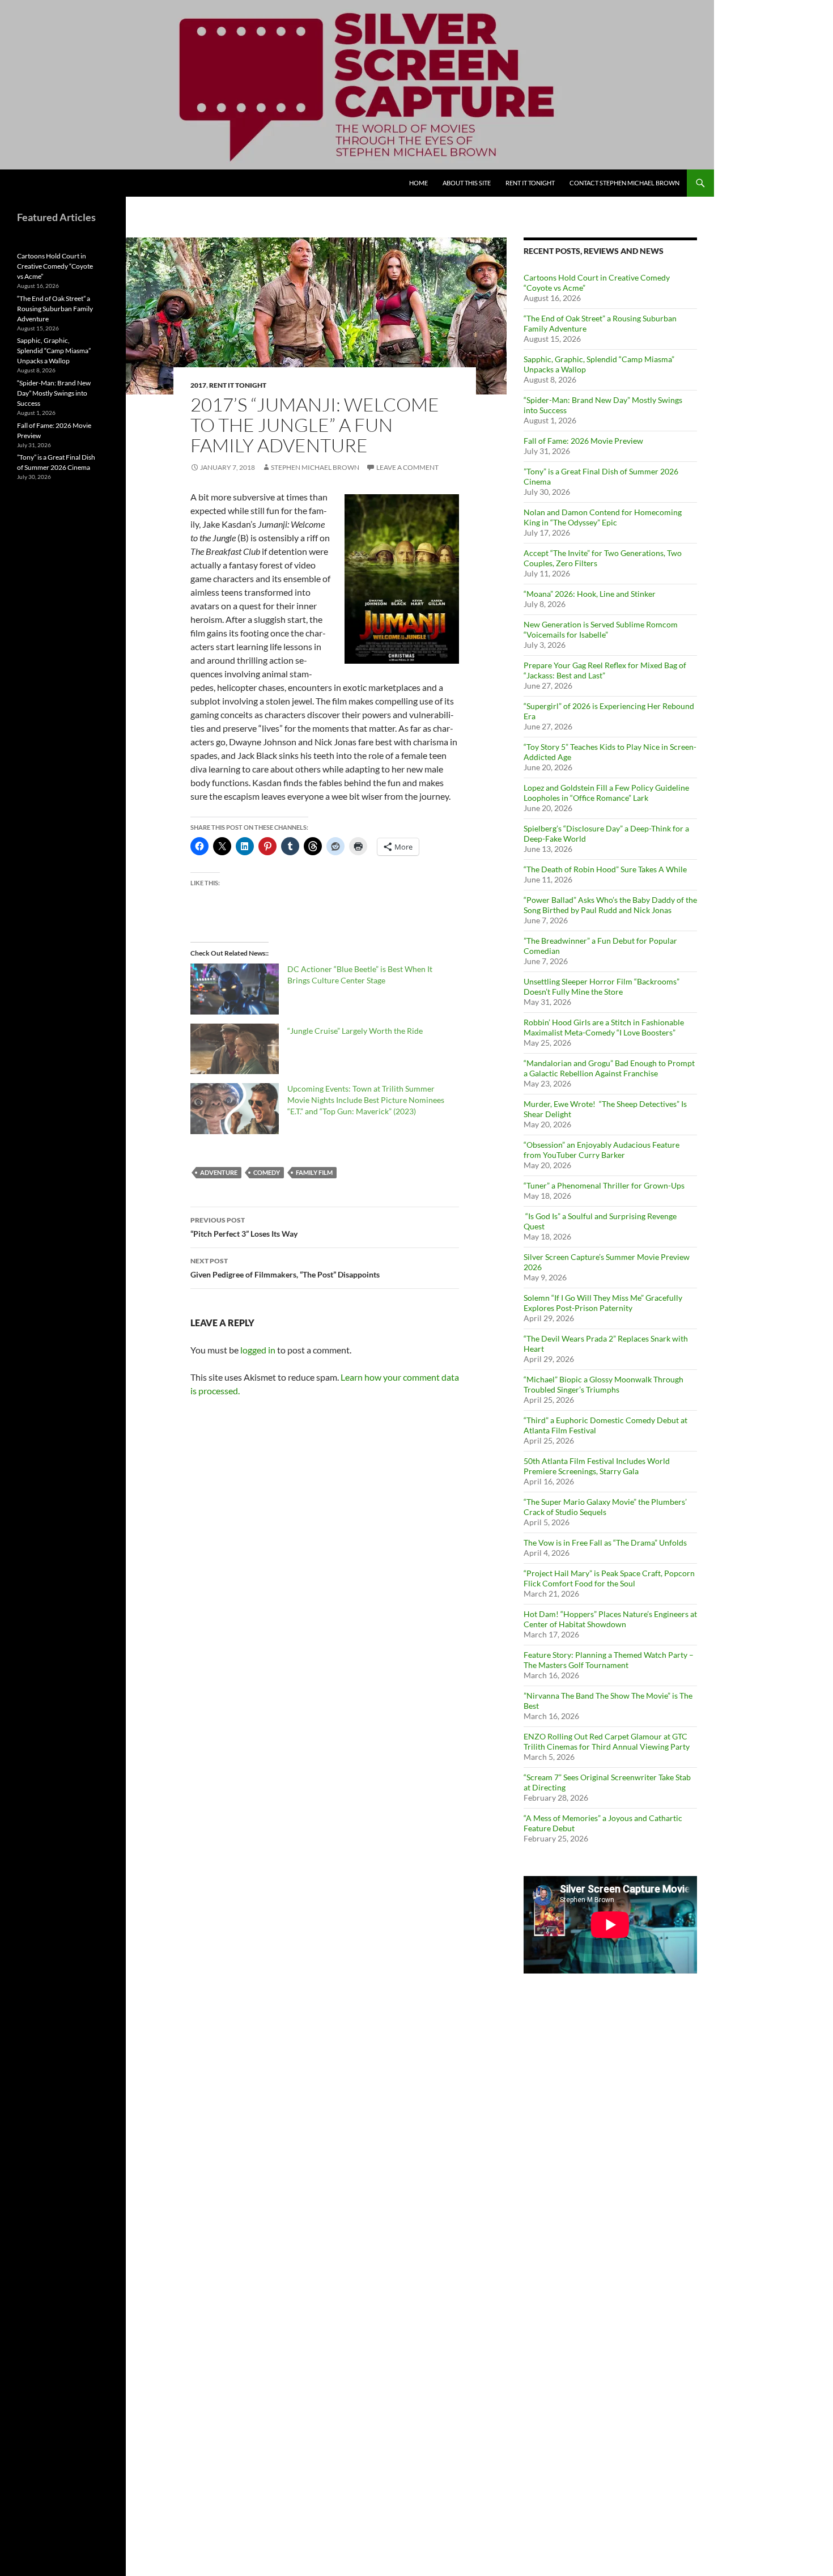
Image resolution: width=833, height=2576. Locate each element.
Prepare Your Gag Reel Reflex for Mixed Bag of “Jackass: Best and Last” (605, 670)
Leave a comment (407, 467)
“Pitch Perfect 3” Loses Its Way (244, 1227)
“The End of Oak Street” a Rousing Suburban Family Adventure (55, 309)
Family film (314, 1172)
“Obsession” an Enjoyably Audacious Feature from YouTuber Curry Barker (602, 1150)
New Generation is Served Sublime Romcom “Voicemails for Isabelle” (601, 629)
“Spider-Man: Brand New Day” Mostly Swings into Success (54, 393)
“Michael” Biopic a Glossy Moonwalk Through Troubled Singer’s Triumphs (603, 1384)
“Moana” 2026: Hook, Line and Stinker (590, 594)
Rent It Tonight (530, 183)
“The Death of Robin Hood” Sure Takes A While (606, 869)
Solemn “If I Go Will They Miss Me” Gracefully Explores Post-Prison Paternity (603, 1303)
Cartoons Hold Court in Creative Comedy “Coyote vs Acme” (55, 266)
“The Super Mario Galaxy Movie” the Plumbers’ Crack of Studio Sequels (605, 1507)
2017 (198, 385)
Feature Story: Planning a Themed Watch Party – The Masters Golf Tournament (609, 1660)
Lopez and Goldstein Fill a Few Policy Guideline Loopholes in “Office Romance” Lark (606, 793)
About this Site (467, 183)
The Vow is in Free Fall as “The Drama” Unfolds (605, 1542)
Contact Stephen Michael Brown (624, 183)
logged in (258, 1350)
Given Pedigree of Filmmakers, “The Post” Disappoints (285, 1268)
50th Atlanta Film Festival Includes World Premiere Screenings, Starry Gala (597, 1466)
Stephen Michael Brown (315, 467)
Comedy (267, 1172)
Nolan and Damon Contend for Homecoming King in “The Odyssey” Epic (603, 517)
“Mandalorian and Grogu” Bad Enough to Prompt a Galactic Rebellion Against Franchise (609, 1068)
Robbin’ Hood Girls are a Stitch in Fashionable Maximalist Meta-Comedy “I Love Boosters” (604, 1027)
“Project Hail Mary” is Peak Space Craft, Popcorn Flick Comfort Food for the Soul (609, 1578)
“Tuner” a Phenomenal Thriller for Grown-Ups (604, 1185)
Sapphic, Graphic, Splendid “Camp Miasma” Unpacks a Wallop (54, 351)
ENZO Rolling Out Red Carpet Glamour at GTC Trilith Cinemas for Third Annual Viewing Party (607, 1741)
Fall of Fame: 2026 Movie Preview (583, 441)
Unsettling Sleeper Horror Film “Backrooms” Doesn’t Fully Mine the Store (602, 986)
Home (418, 183)
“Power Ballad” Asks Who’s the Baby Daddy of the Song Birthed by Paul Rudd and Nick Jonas (610, 905)
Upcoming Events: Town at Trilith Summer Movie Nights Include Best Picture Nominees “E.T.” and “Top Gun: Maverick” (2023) (366, 1100)
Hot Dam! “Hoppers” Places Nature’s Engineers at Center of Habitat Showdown (610, 1619)
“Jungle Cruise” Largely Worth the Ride (355, 1031)
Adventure (219, 1172)
